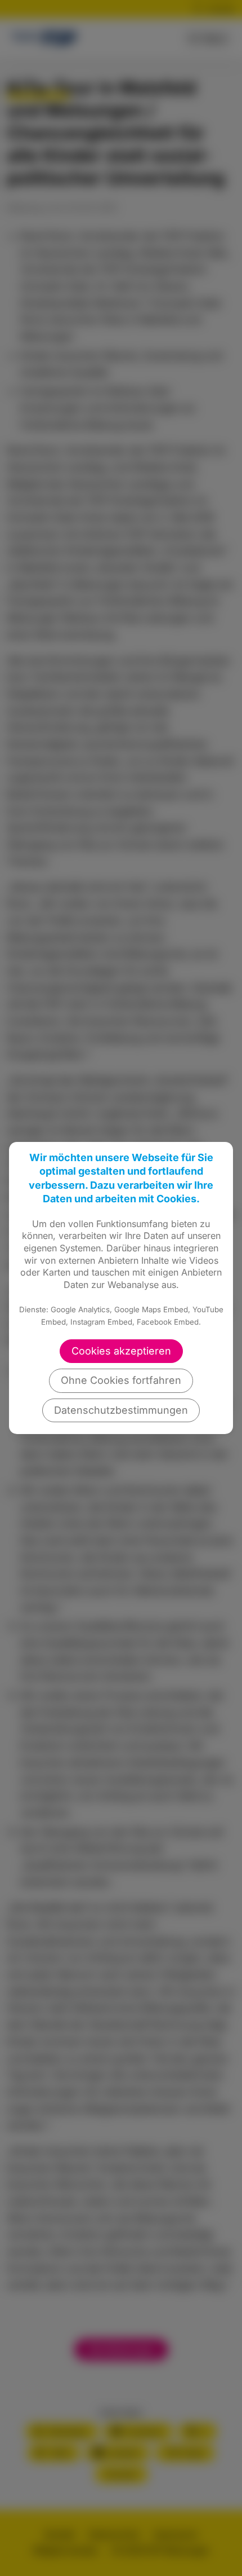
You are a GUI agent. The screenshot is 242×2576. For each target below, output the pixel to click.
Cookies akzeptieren (121, 1351)
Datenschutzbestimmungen (121, 1410)
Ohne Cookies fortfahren (121, 1380)
